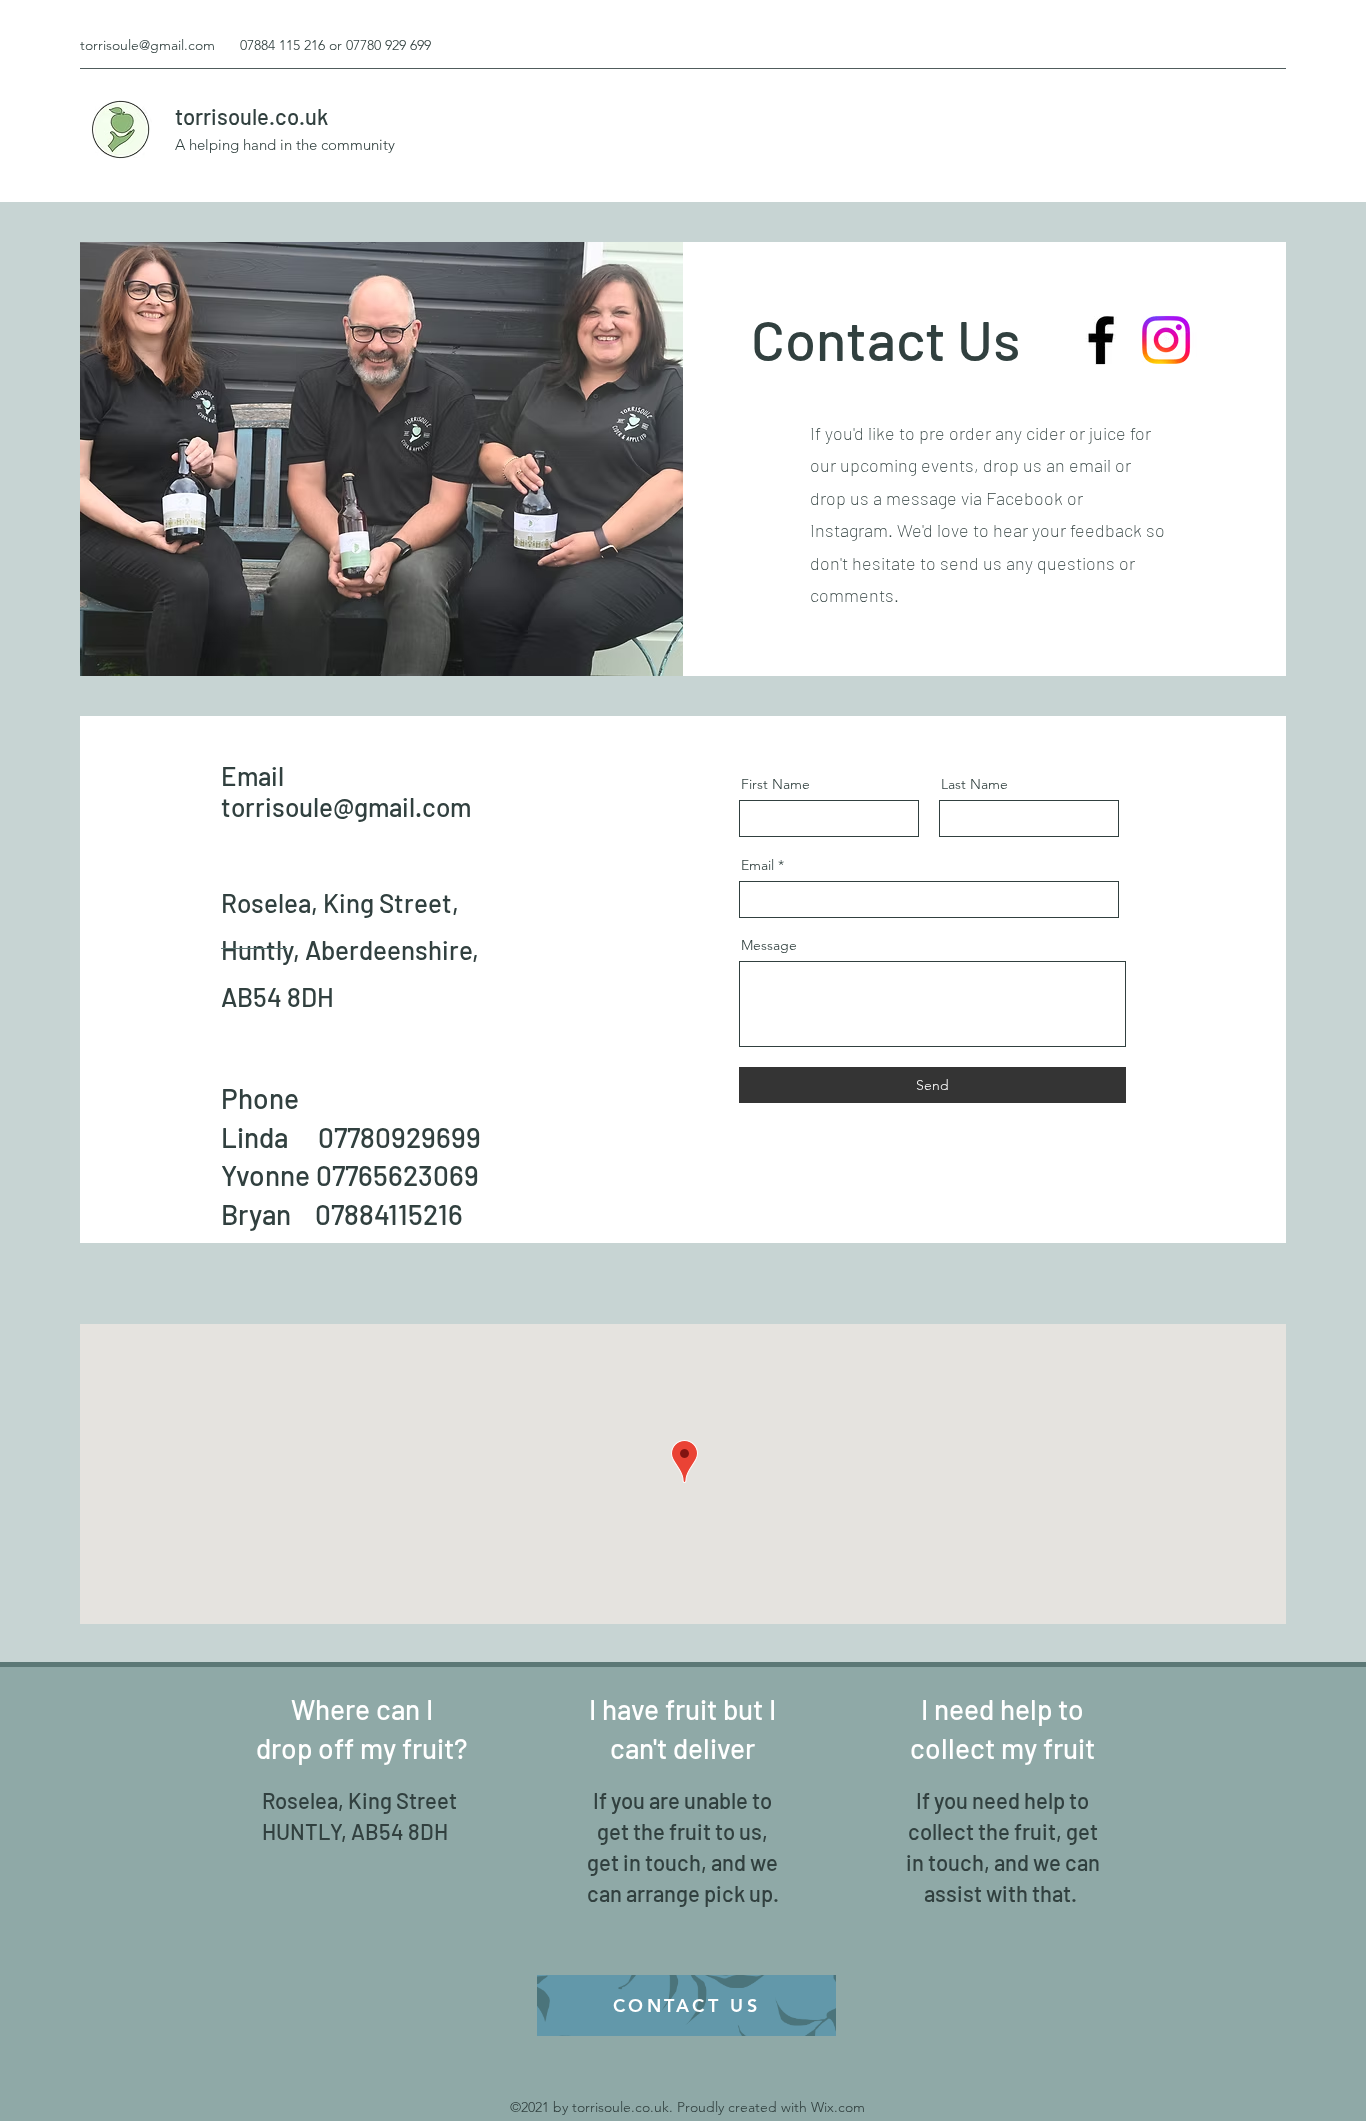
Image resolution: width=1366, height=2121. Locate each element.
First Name (775, 784)
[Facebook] (1101, 340)
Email (757, 865)
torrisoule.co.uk (251, 116)
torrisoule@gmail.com (147, 45)
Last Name (974, 784)
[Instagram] (1166, 340)
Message (769, 945)
